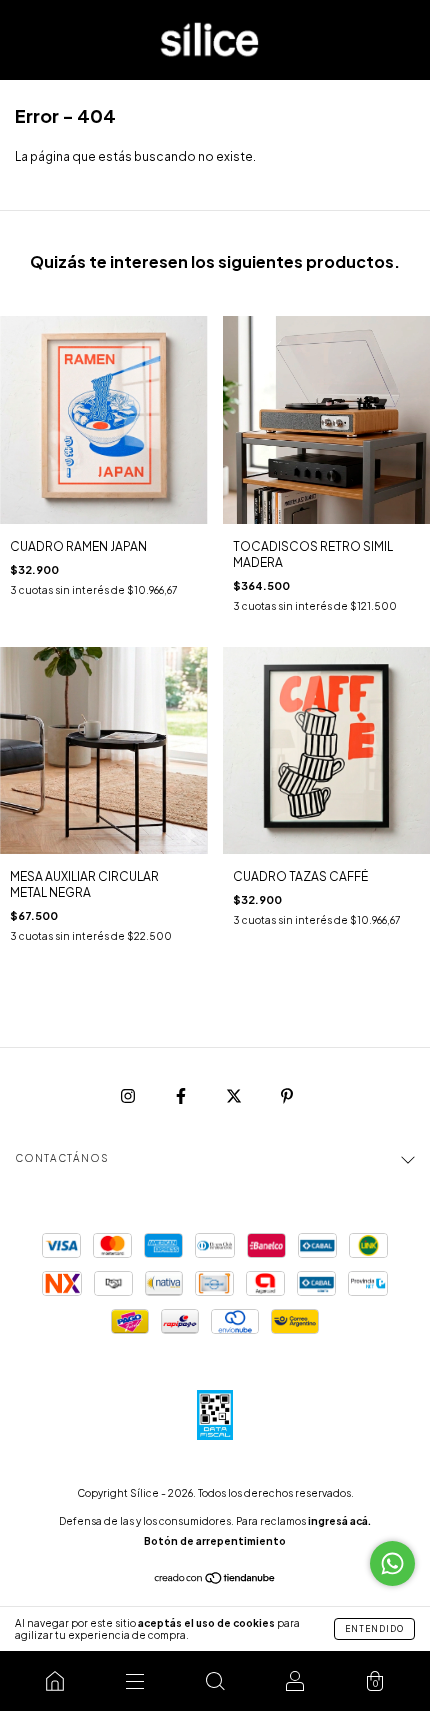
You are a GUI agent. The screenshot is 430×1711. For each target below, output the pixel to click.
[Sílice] (55, 1681)
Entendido (374, 1629)
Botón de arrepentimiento (215, 1541)
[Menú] (135, 1681)
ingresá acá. (339, 1521)
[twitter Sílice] (235, 1095)
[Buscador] (215, 1681)
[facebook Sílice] (182, 1095)
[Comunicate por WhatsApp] (392, 1563)
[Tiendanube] (215, 1580)
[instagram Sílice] (129, 1095)
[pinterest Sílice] (287, 1095)
